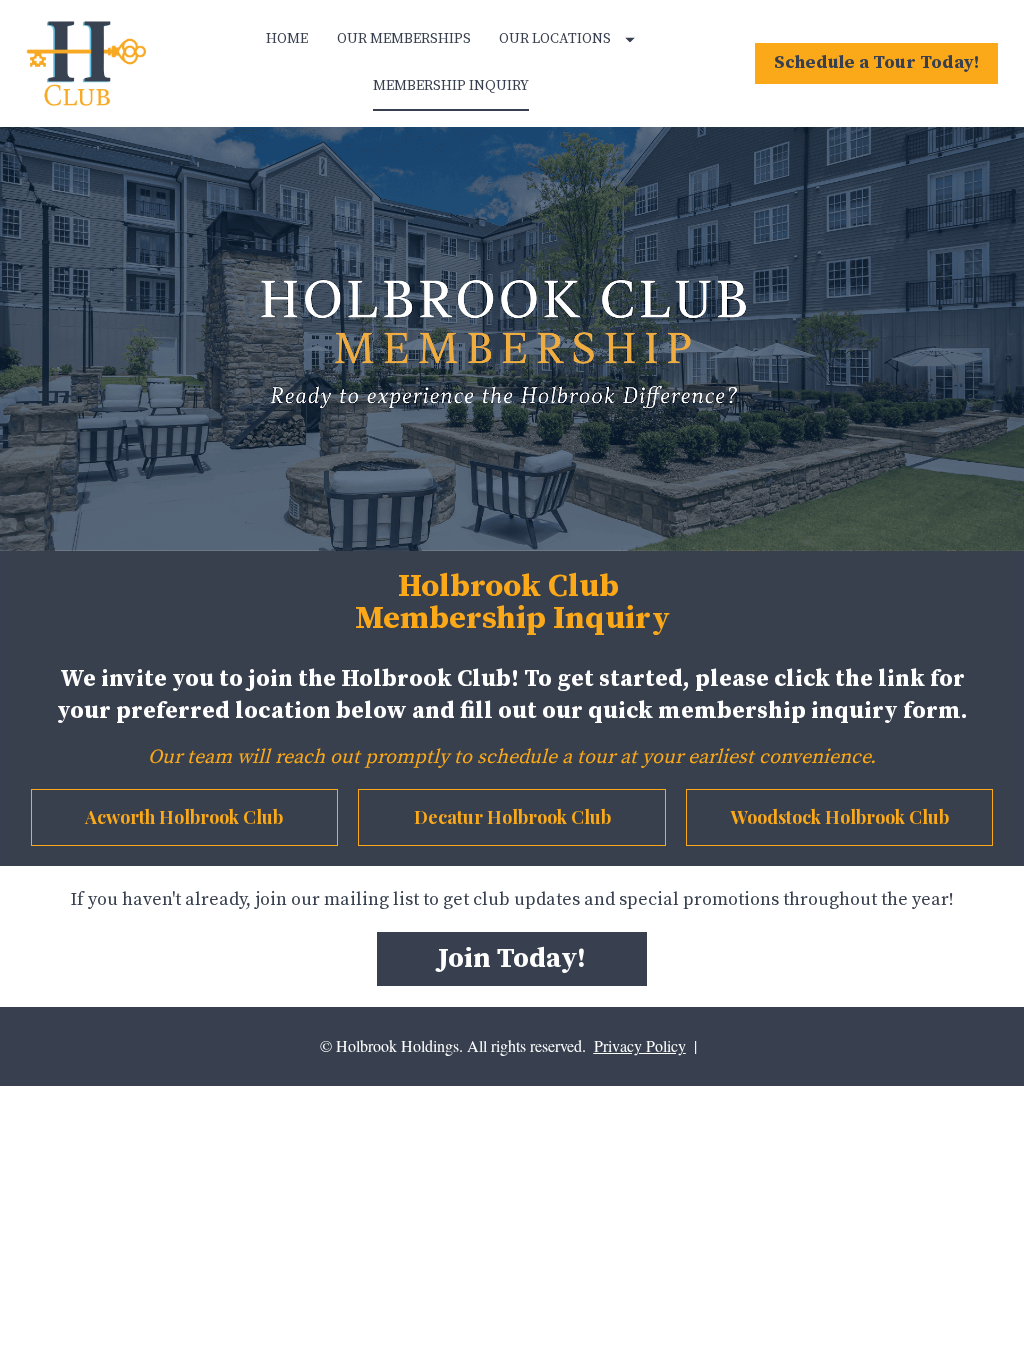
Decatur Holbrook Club (512, 817)
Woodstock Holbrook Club (840, 817)
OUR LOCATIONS (555, 39)
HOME (287, 39)
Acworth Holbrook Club (184, 817)
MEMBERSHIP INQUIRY (451, 86)
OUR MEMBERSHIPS (404, 39)
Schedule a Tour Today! (876, 62)
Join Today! (512, 958)
